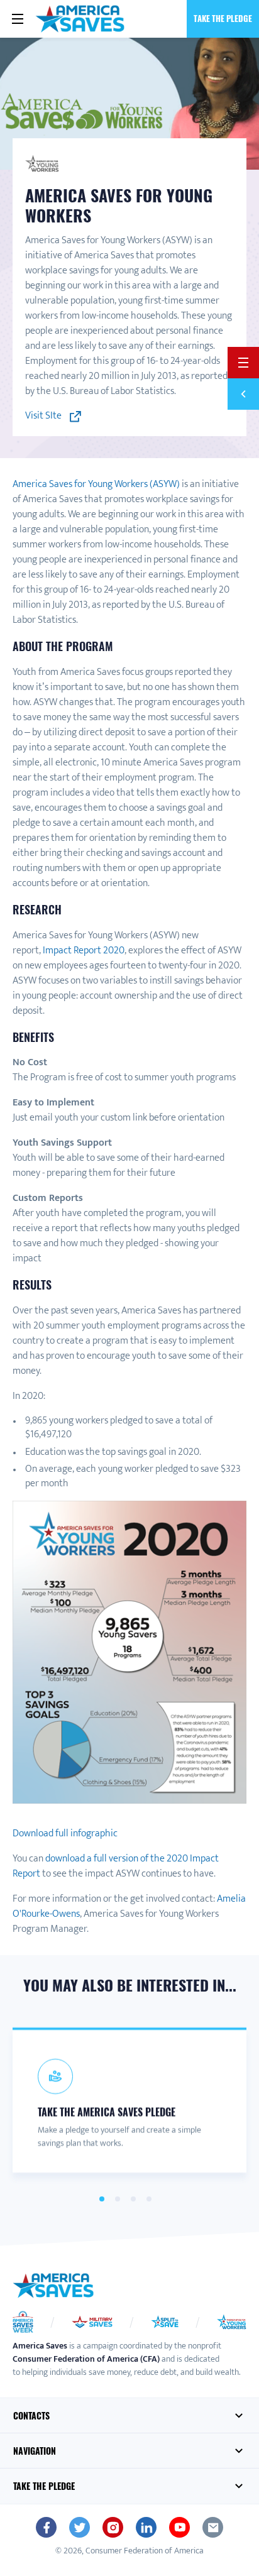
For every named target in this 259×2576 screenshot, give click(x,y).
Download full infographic (65, 1833)
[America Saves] (53, 2286)
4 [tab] (149, 2199)
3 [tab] (133, 2199)
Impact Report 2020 (84, 951)
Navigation (35, 2451)
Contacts (31, 2415)
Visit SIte (44, 416)
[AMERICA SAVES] (80, 19)
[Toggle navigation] (18, 19)
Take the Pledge (223, 18)
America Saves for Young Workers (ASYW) (96, 484)
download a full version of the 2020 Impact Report (116, 1866)
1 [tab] (102, 2199)
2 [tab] (117, 2199)
